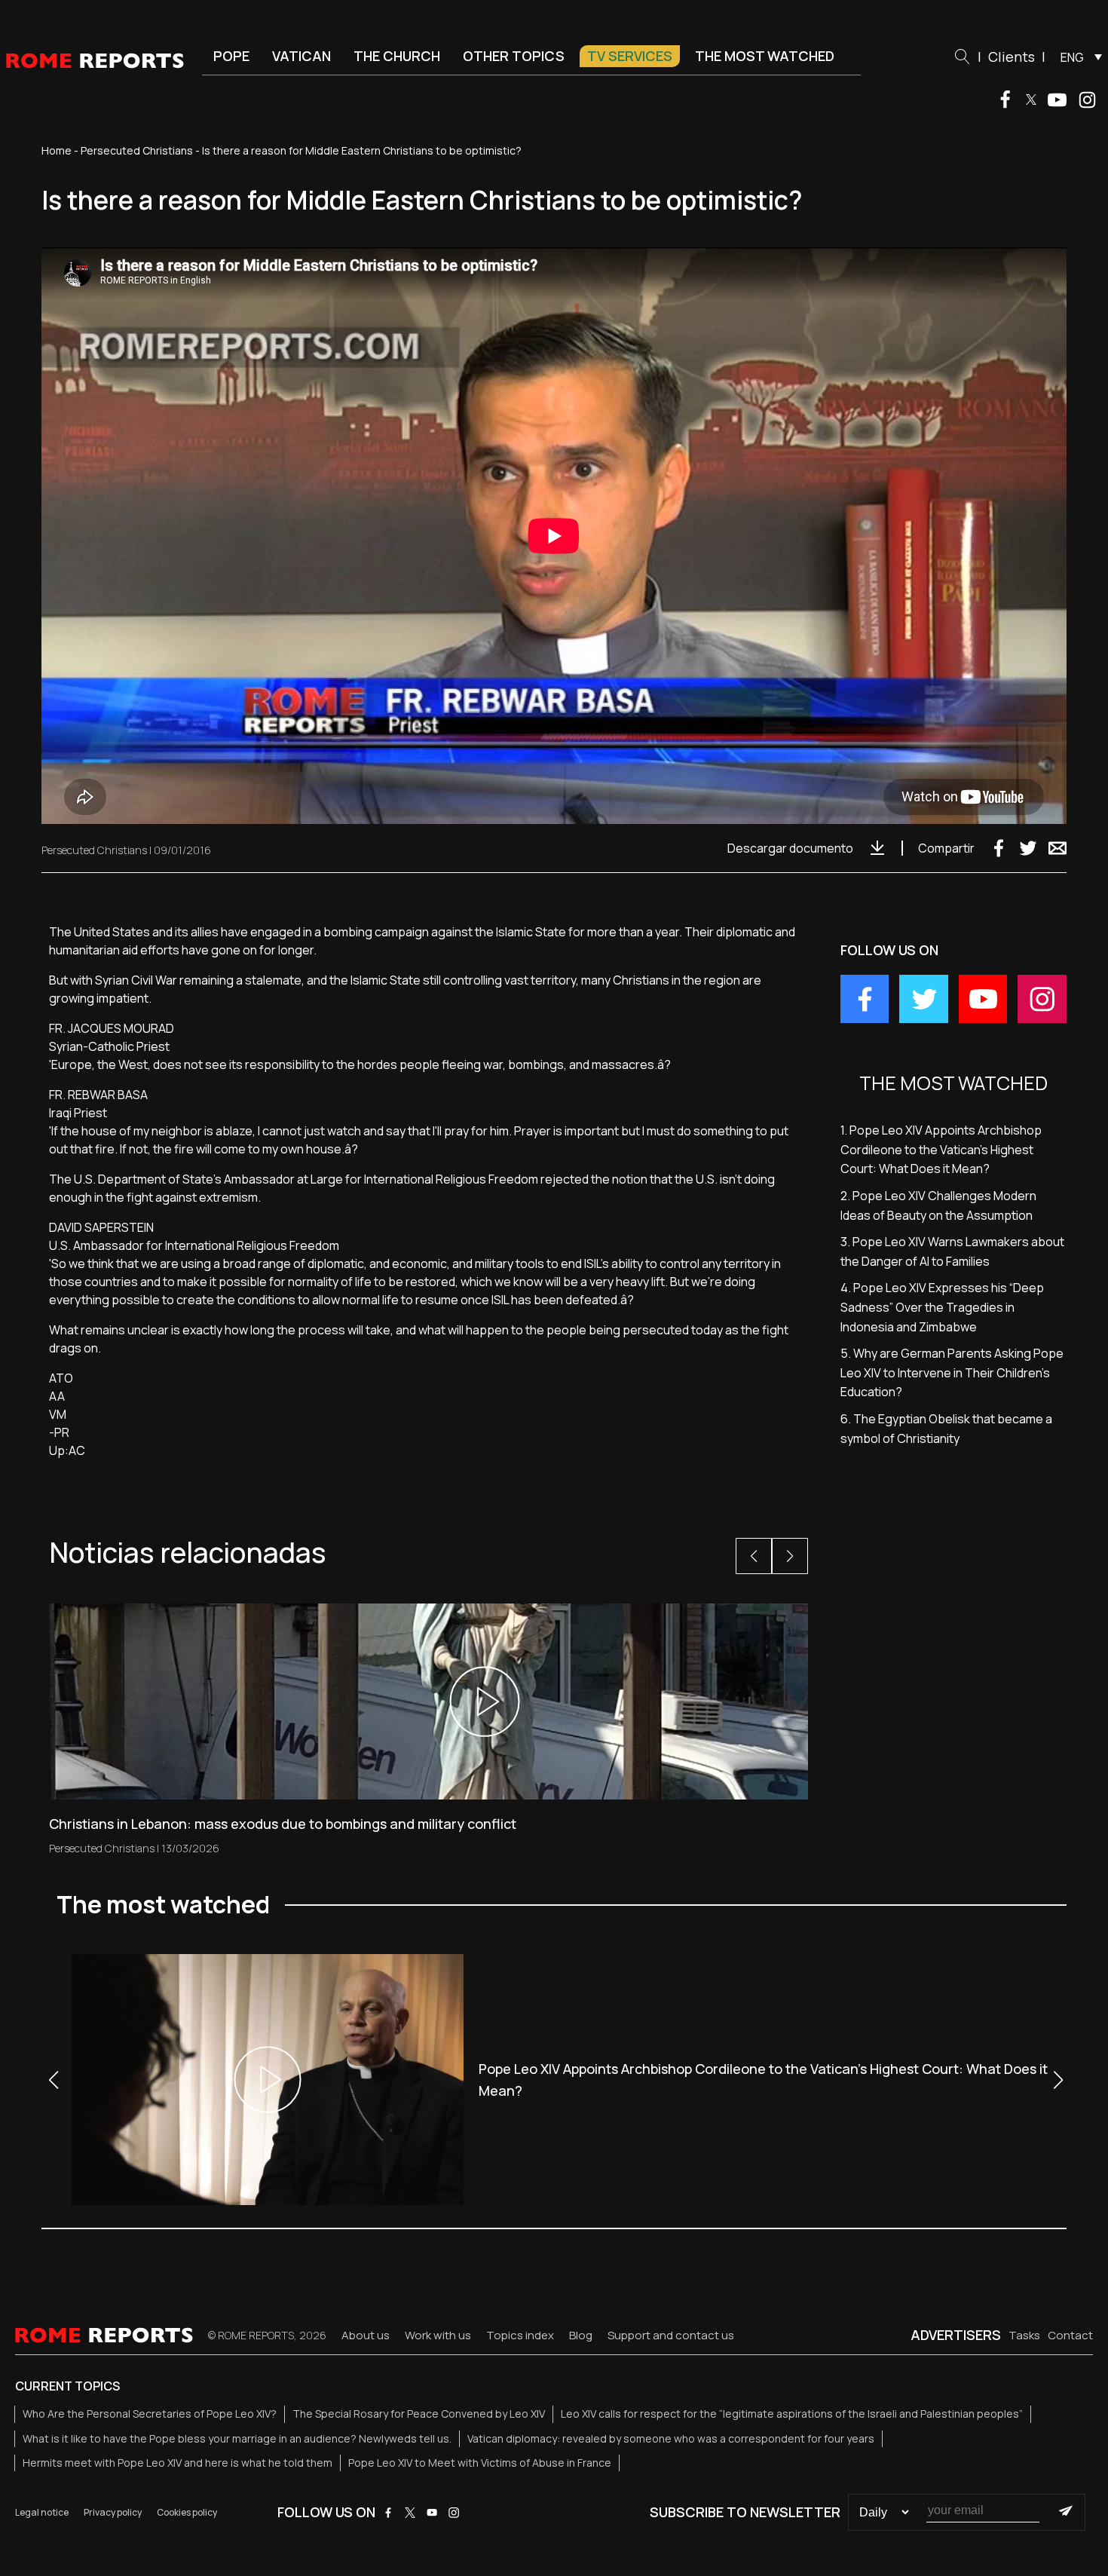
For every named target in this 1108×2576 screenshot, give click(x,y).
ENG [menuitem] (1072, 57)
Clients (1012, 57)
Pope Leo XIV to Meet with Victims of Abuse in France (480, 2463)
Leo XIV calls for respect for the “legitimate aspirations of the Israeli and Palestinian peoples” (792, 2414)
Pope (231, 56)
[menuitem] (1077, 57)
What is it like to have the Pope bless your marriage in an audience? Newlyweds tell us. (237, 2438)
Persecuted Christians (137, 150)
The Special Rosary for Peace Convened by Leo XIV (419, 2414)
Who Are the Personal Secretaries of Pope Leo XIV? (150, 2414)
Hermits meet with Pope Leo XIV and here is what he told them (178, 2463)
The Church (397, 56)
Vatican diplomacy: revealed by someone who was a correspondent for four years (671, 2438)
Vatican (301, 56)
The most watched (765, 56)
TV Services (630, 56)
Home (57, 150)
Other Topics (514, 56)
